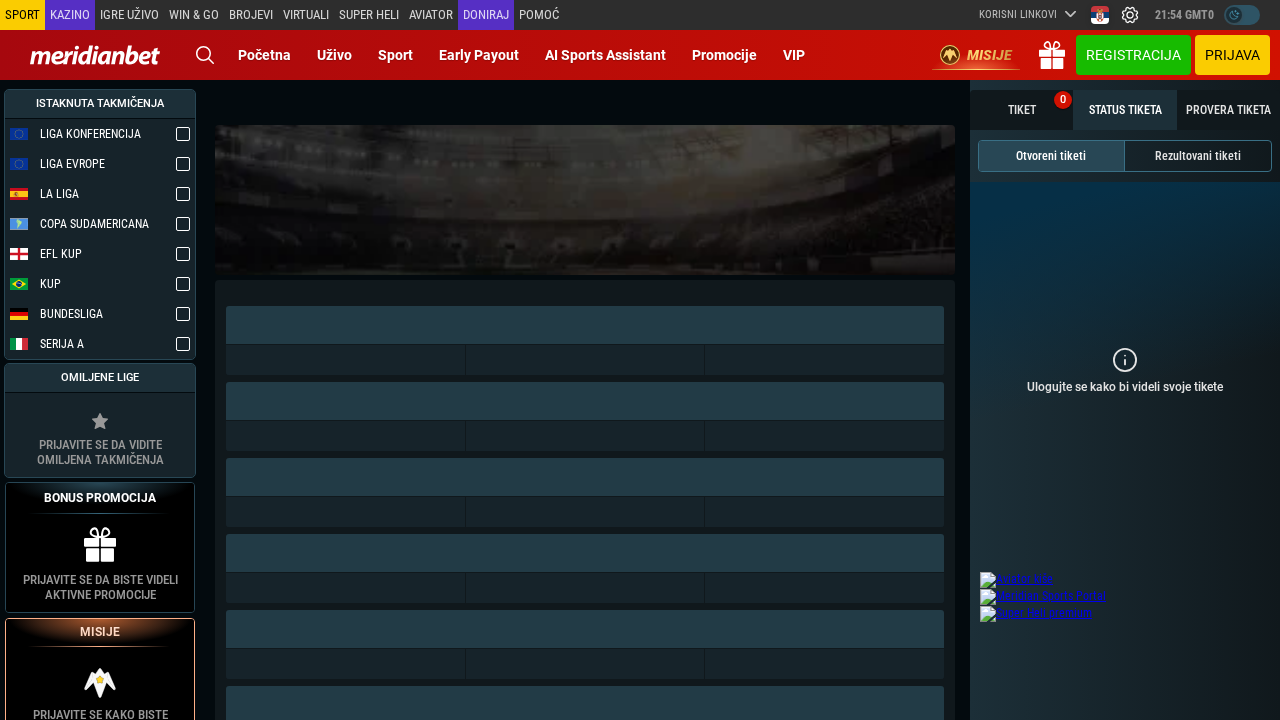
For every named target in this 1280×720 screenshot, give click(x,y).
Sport (395, 55)
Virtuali (306, 14)
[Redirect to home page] (95, 55)
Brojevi (251, 14)
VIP (794, 55)
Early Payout (479, 55)
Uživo (334, 55)
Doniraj (486, 14)
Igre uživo (129, 14)
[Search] (205, 55)
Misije (989, 55)
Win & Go (194, 14)
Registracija (1133, 55)
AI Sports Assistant (605, 55)
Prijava (1232, 55)
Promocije (724, 55)
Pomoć (539, 14)
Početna (264, 55)
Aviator (431, 14)
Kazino (70, 14)
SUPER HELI (369, 14)
